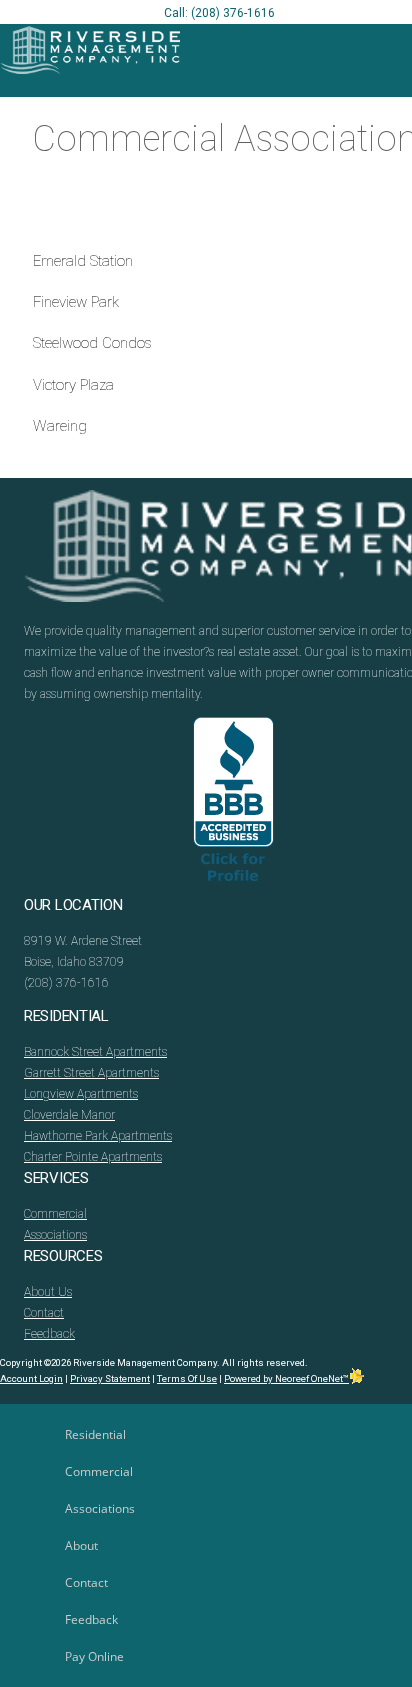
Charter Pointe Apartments (93, 1157)
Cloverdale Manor (69, 1115)
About (81, 1545)
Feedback (49, 1334)
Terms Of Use (187, 1378)
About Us (48, 1292)
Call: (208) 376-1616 (219, 13)
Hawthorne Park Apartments (98, 1136)
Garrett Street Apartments (91, 1073)
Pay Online (94, 1656)
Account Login (31, 1378)
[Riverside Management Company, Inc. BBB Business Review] (233, 806)
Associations (55, 1235)
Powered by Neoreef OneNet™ (286, 1378)
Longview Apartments (81, 1094)
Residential (95, 1434)
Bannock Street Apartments (95, 1052)
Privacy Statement (110, 1378)
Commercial (55, 1214)
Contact (44, 1313)
